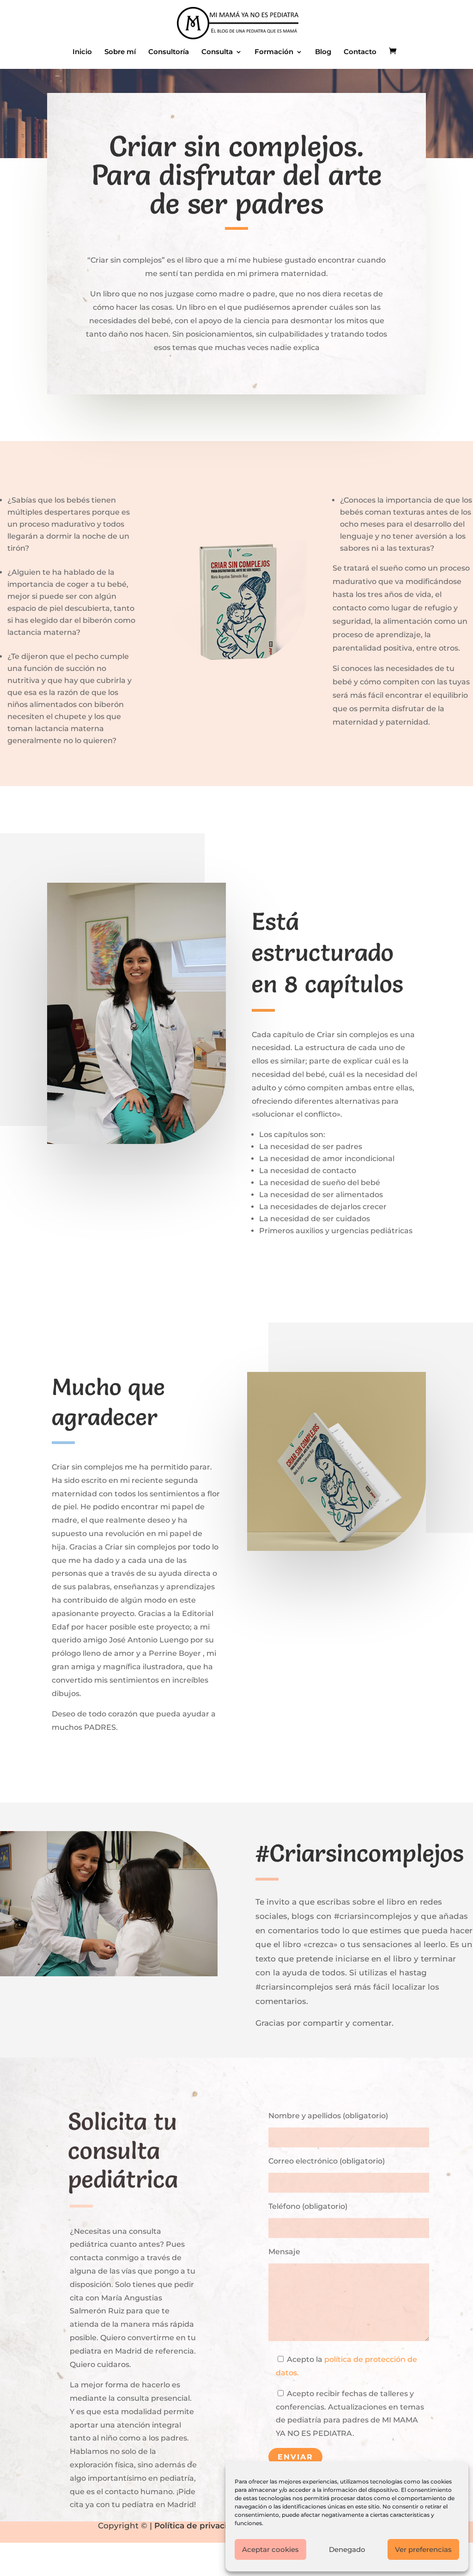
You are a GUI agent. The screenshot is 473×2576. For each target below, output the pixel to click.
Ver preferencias (423, 2549)
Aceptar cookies (270, 2549)
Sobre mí (120, 52)
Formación (274, 52)
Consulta (217, 52)
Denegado (347, 2549)
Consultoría (169, 52)
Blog (323, 52)
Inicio (82, 52)
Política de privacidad (198, 2526)
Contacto (360, 52)
